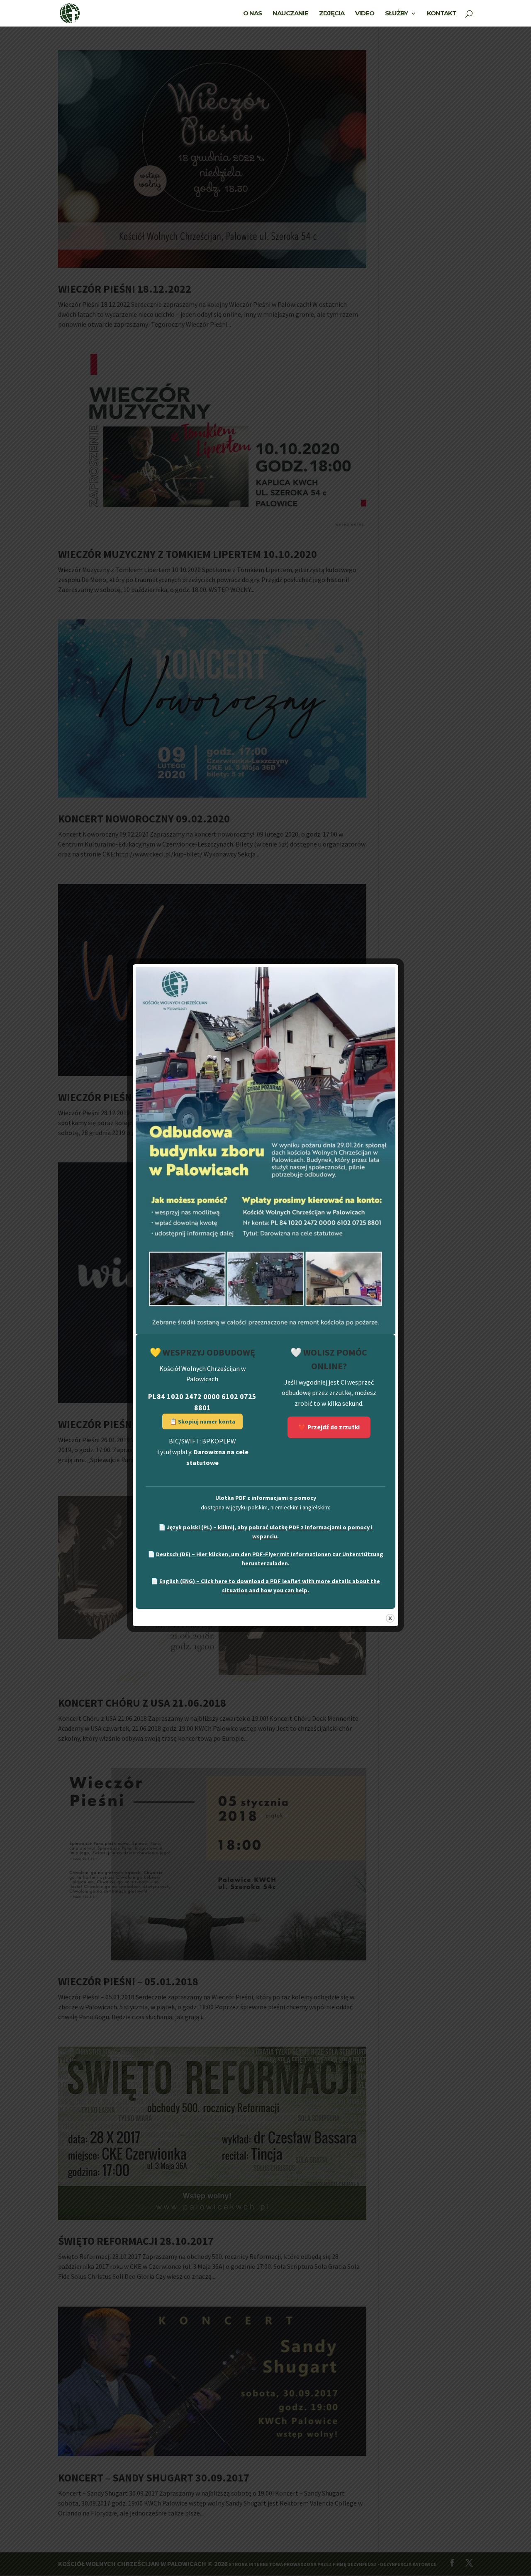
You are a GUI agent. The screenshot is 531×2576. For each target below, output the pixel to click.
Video (365, 14)
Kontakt (442, 14)
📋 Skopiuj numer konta (202, 1421)
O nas (252, 14)
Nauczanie (290, 14)
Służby (396, 14)
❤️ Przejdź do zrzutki (329, 1427)
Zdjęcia (332, 14)
